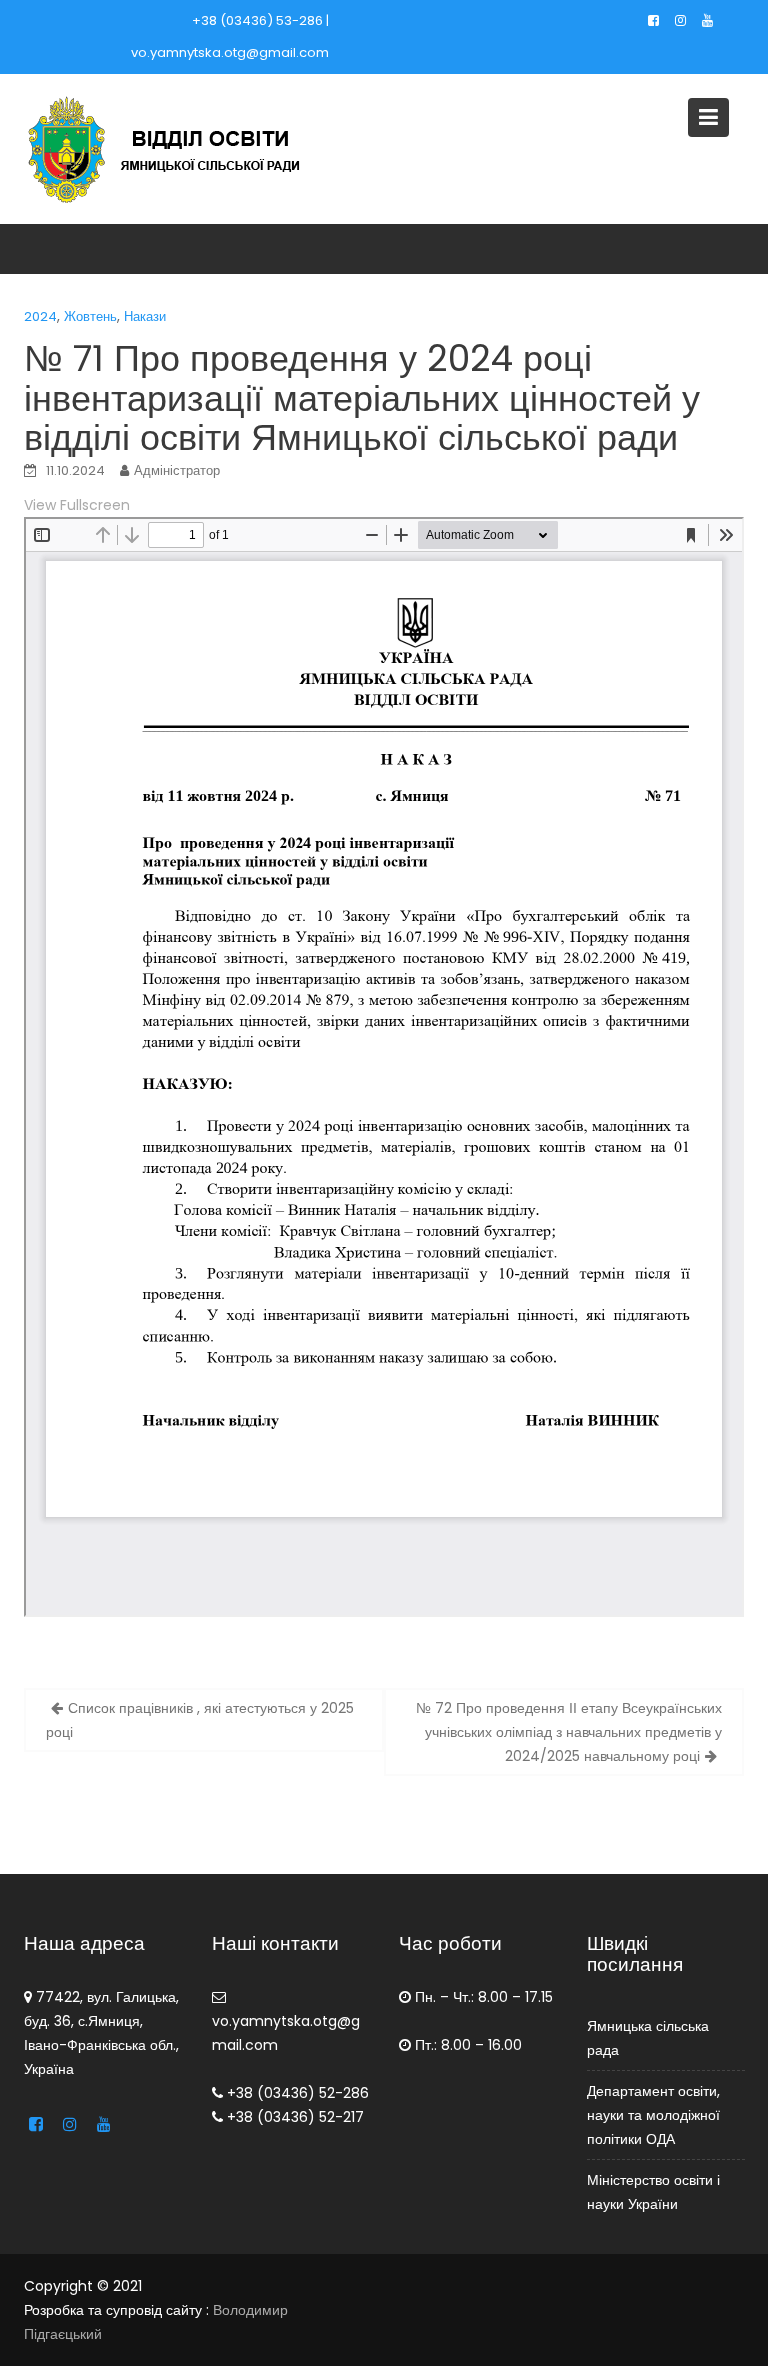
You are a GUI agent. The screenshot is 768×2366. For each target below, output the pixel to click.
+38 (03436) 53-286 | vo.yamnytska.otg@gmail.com (230, 36)
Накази (145, 316)
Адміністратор (177, 470)
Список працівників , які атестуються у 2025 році (200, 1720)
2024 (40, 316)
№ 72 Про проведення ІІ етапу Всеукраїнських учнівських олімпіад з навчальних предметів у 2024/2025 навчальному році (569, 1732)
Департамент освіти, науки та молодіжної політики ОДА (653, 2115)
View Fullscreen (77, 505)
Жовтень (90, 316)
